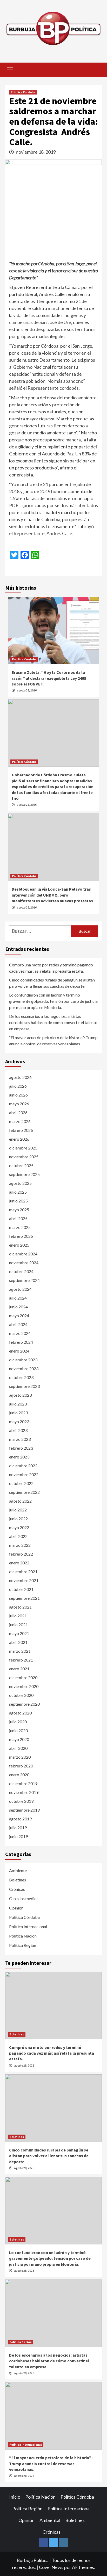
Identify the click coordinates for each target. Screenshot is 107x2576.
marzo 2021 (20, 1651)
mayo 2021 (19, 1633)
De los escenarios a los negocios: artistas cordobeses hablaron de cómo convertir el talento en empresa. (53, 1022)
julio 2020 (18, 1722)
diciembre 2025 (23, 1148)
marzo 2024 (20, 1333)
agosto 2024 (20, 1289)
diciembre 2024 (23, 1254)
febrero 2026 (21, 1130)
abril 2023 (18, 1430)
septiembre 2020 (24, 1704)
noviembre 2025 (24, 1157)
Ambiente (18, 1870)
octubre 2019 (21, 1801)
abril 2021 (18, 1642)
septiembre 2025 (24, 1174)
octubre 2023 (21, 1377)
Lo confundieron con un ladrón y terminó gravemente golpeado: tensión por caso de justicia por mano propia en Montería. (53, 1001)
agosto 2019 (20, 1819)
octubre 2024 (21, 1271)
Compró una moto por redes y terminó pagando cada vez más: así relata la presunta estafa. (51, 968)
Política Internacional (28, 1926)
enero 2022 (19, 1563)
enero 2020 (19, 1775)
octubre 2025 (21, 1165)
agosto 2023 (20, 1395)
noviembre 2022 (24, 1474)
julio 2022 (18, 1510)
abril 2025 (18, 1218)
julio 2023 (18, 1404)
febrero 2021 (21, 1660)
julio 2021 (18, 1616)
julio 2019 (18, 1828)
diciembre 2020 (23, 1677)
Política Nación (23, 1936)
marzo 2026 (20, 1121)
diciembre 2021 (23, 1572)
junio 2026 (18, 1095)
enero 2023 (19, 1457)
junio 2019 (18, 1836)
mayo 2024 (19, 1316)
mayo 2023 (19, 1421)
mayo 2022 (19, 1527)
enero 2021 (19, 1669)
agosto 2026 (20, 1077)
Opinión (16, 1908)
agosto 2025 (20, 1183)
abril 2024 (18, 1324)
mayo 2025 (19, 1210)
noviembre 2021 (24, 1580)
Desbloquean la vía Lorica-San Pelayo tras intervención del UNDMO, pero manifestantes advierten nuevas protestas (52, 895)
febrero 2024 (21, 1342)
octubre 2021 (21, 1589)
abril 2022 (18, 1536)
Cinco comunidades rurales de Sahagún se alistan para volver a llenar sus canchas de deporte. (52, 983)
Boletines (18, 1880)
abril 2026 (18, 1112)
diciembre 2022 (23, 1466)
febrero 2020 (21, 1766)
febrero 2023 (21, 1448)
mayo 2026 (19, 1104)
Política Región (23, 1945)
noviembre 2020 (24, 1686)
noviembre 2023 (24, 1368)
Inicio (15, 2497)
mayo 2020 (19, 1739)
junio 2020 (18, 1730)
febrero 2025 (21, 1236)
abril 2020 (18, 1748)
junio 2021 (18, 1625)
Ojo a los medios (24, 1898)
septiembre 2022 (24, 1492)
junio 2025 (18, 1201)
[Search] (96, 70)
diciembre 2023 (23, 1360)
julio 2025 (18, 1192)
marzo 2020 (20, 1757)
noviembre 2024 (24, 1263)
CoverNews (51, 2567)
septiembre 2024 (24, 1280)
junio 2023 (18, 1413)
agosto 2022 (20, 1501)
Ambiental (50, 2520)
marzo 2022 (20, 1545)
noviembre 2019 (24, 1792)
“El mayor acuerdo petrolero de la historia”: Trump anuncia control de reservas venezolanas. (53, 1041)
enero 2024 (19, 1351)
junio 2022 (18, 1519)
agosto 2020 (20, 1713)
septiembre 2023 (24, 1386)
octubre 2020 (21, 1695)
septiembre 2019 (24, 1810)
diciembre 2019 (23, 1783)
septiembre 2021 (24, 1598)
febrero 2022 (21, 1554)
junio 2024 (18, 1307)
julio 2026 (18, 1086)
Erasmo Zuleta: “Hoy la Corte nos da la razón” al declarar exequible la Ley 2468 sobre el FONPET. (49, 678)
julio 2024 (18, 1298)
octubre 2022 (21, 1483)
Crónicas (17, 1889)
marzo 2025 (20, 1227)
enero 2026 (19, 1139)
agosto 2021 (20, 1607)
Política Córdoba (23, 92)
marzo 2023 (20, 1439)
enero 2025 (19, 1245)
